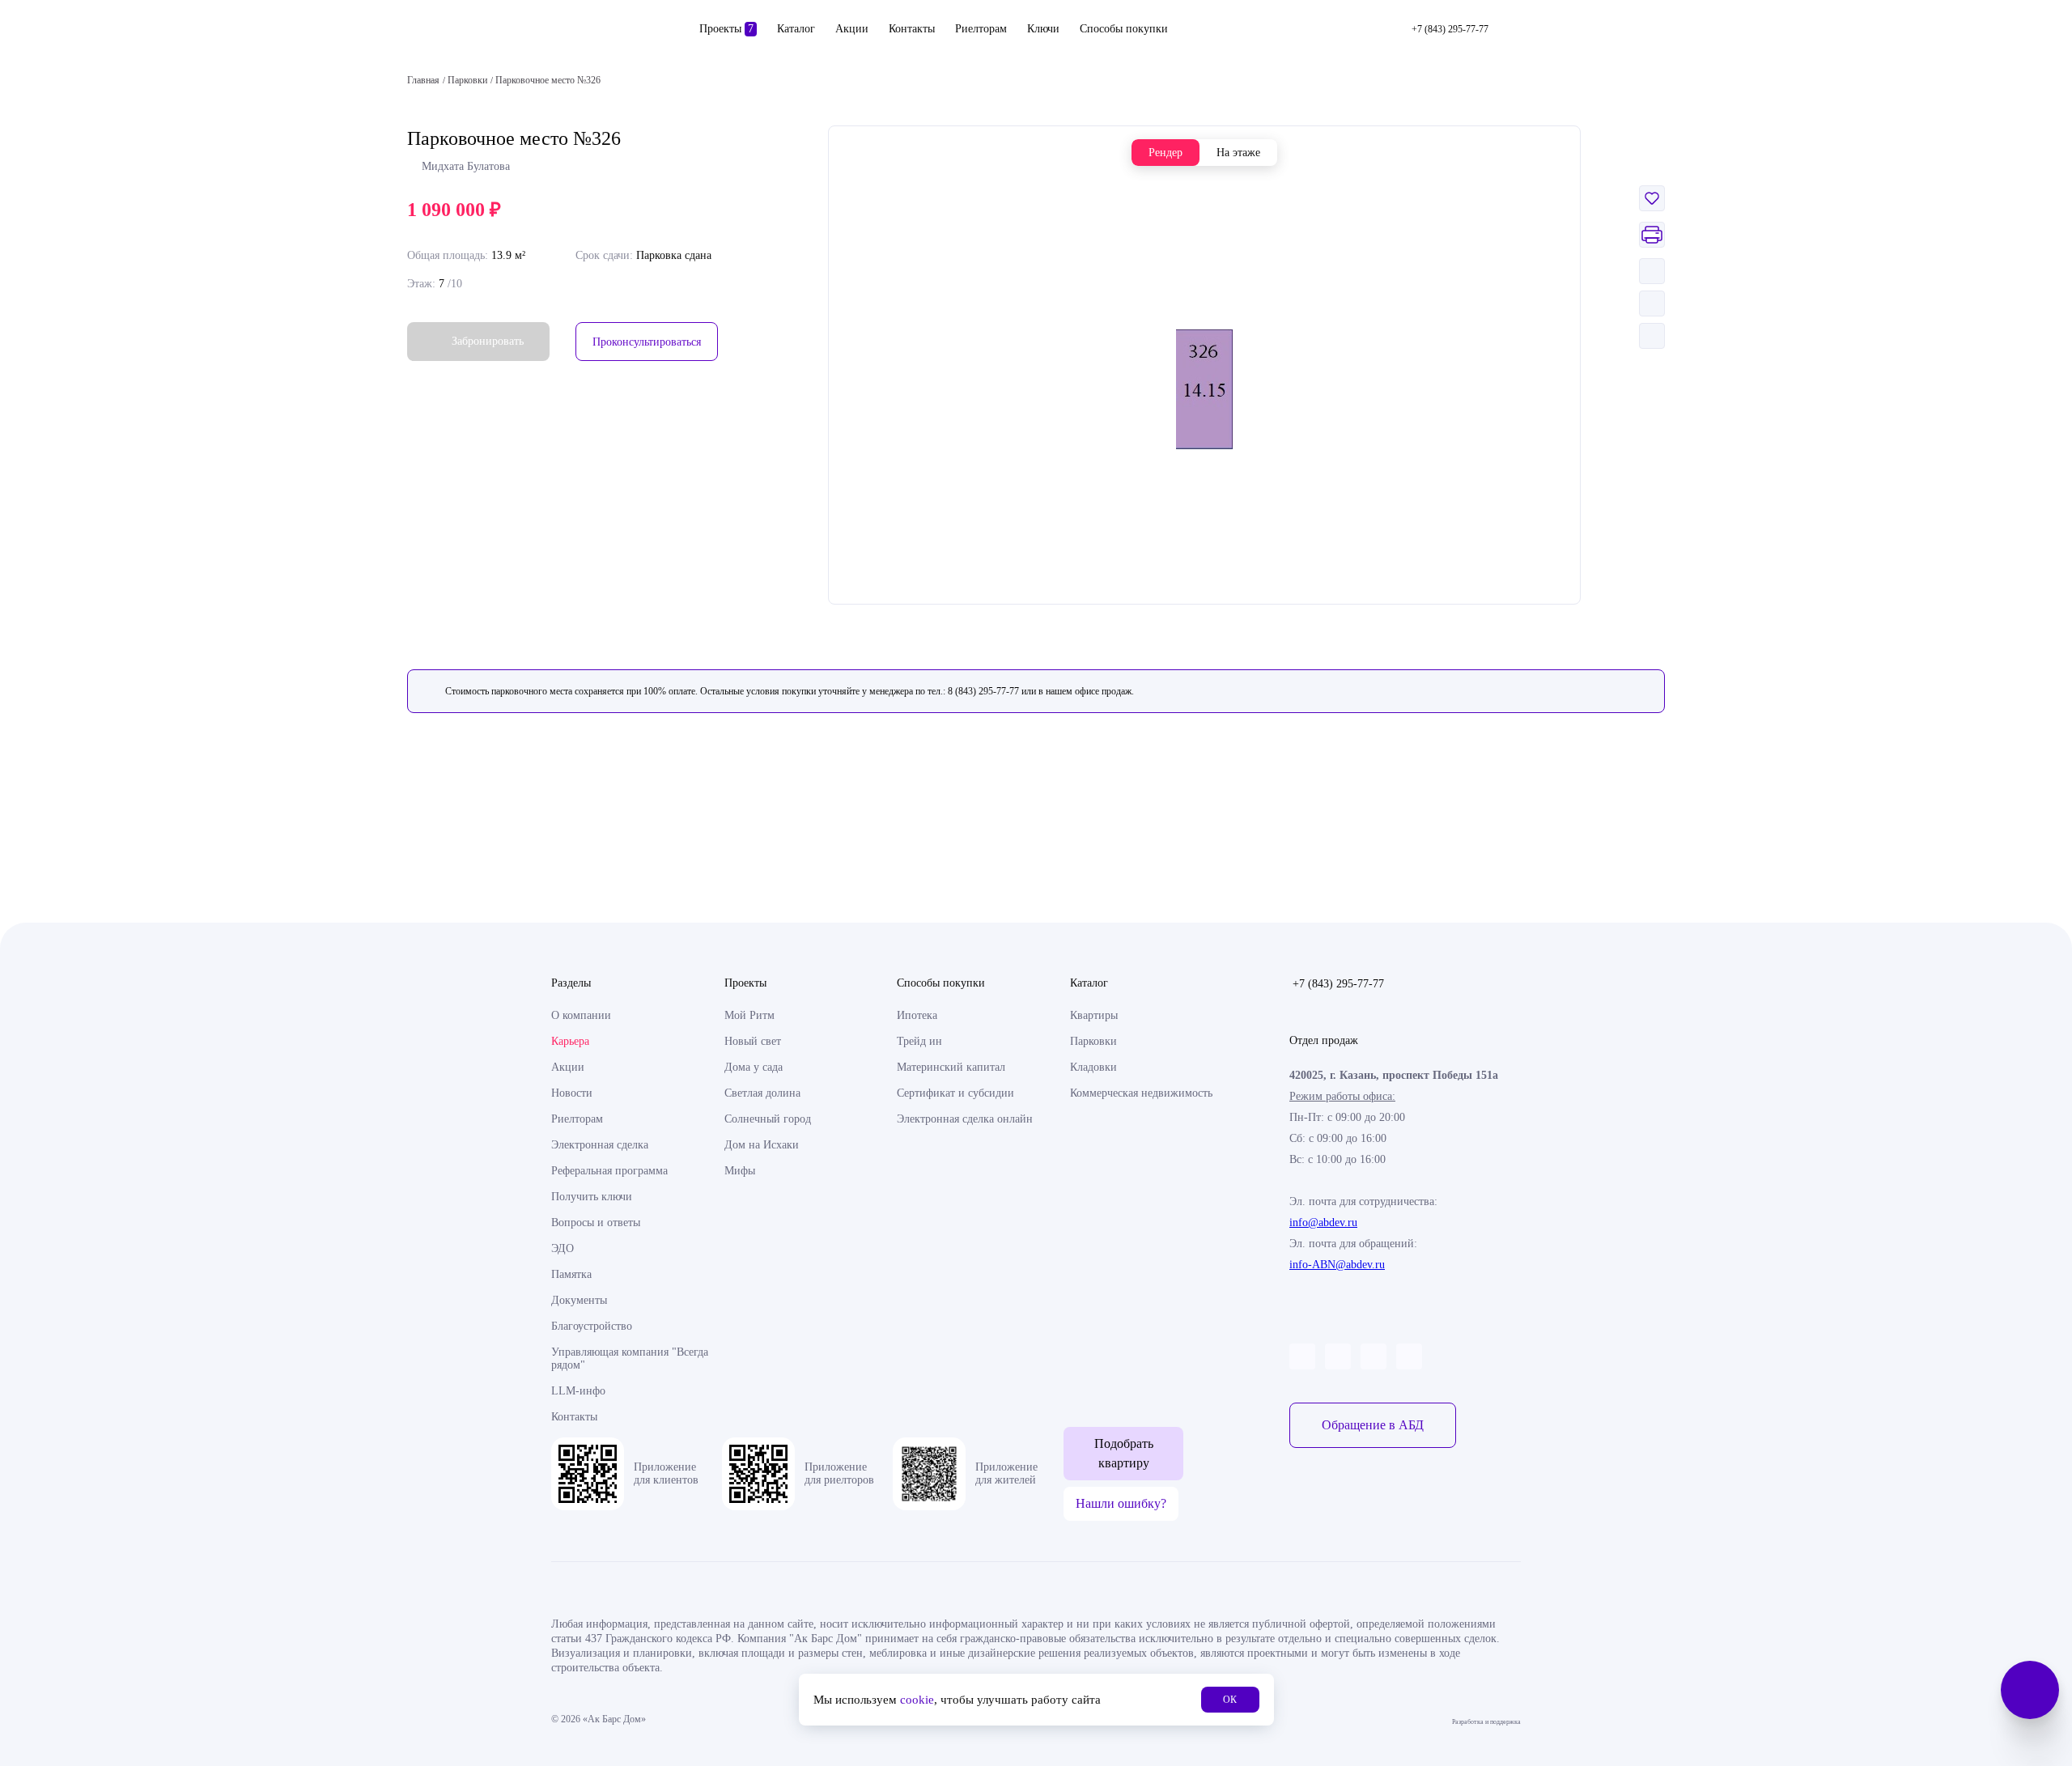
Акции (852, 29)
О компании (581, 1015)
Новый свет (753, 1041)
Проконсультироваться (647, 342)
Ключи (1043, 29)
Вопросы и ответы (596, 1223)
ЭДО (563, 1248)
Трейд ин (919, 1041)
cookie (917, 1700)
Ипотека (917, 1015)
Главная (423, 80)
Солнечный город (768, 1119)
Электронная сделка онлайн (965, 1119)
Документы (579, 1300)
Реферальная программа (609, 1171)
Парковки (1093, 1041)
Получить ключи (592, 1197)
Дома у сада (754, 1067)
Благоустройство (592, 1326)
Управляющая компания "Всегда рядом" (630, 1358)
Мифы (740, 1171)
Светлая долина (762, 1093)
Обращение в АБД (1373, 1425)
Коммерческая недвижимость (1141, 1093)
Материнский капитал (951, 1067)
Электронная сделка (600, 1145)
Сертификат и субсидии (955, 1093)
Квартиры (1094, 1015)
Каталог (796, 29)
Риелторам (981, 29)
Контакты (912, 29)
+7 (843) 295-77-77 (1338, 984)
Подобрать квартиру (1124, 1453)
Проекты (726, 29)
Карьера (570, 1041)
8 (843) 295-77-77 (983, 691)
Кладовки (1093, 1067)
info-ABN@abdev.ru (1337, 1265)
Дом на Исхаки (762, 1145)
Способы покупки (1124, 29)
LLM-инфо (578, 1391)
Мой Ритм (749, 1015)
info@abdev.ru (1323, 1223)
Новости (572, 1093)
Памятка (571, 1274)
